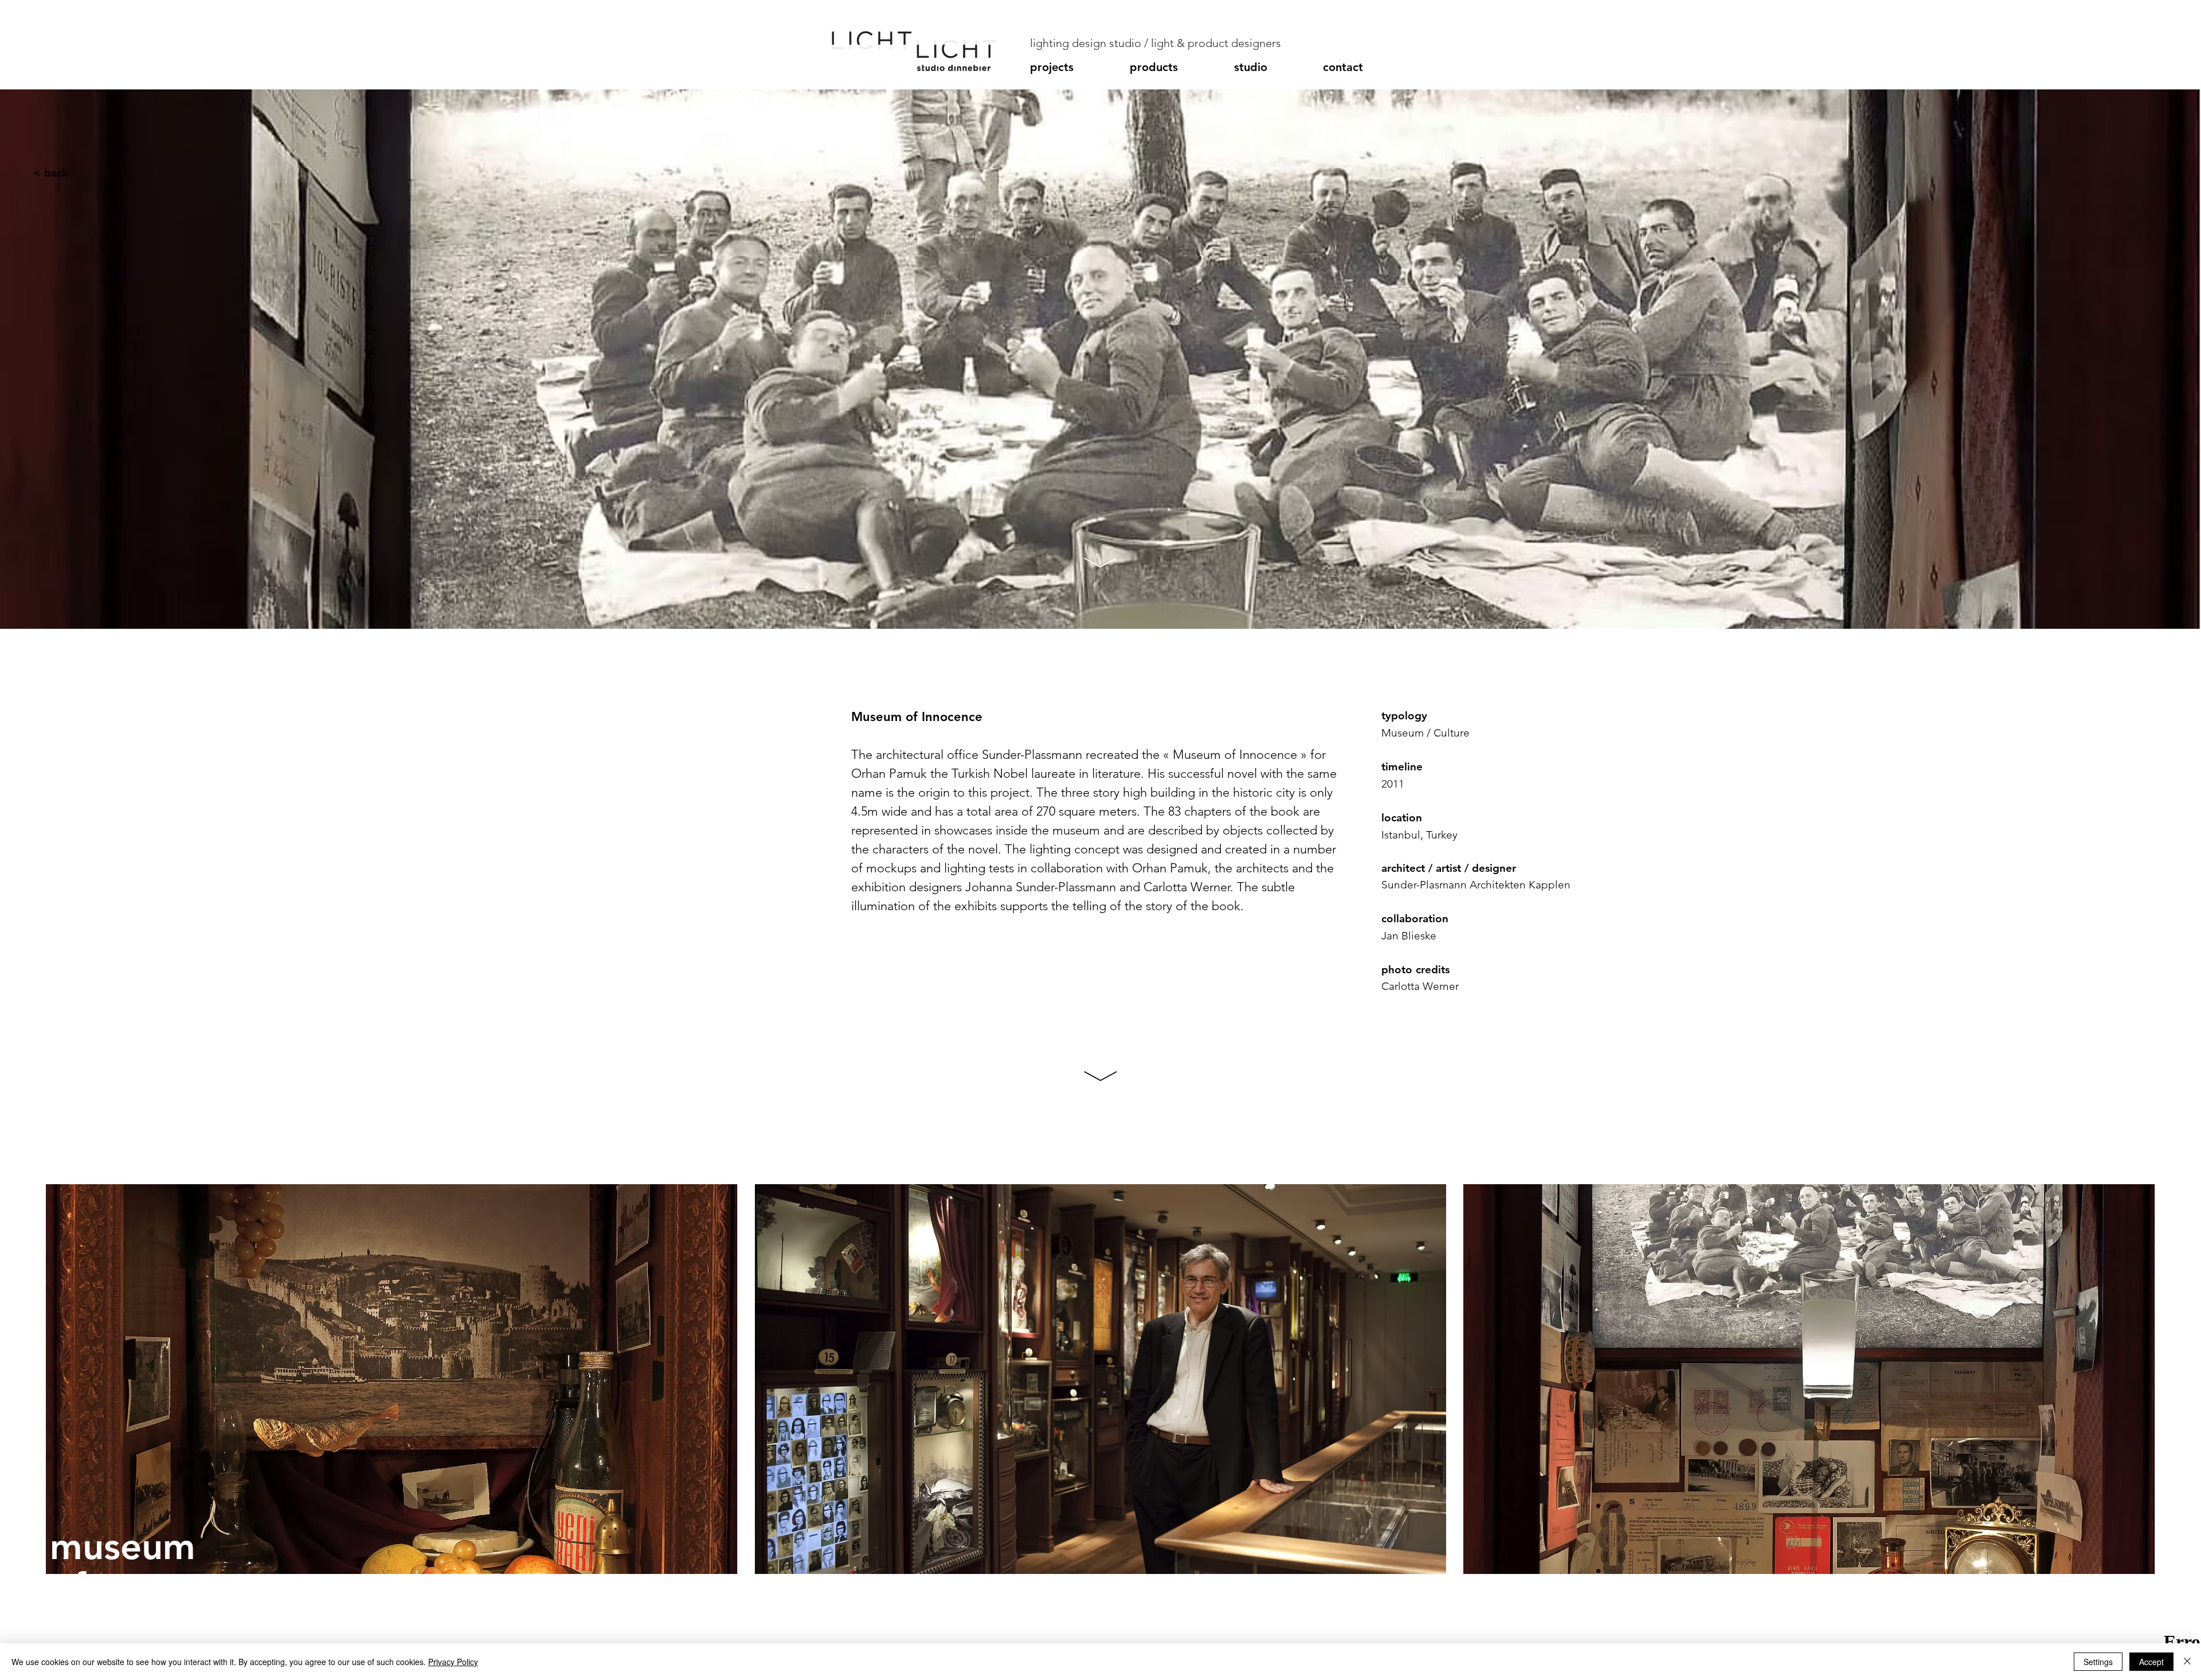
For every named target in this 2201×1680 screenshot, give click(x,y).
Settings (2098, 1662)
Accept (2151, 1662)
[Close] (2187, 1662)
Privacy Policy (453, 1662)
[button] (1074, 67)
